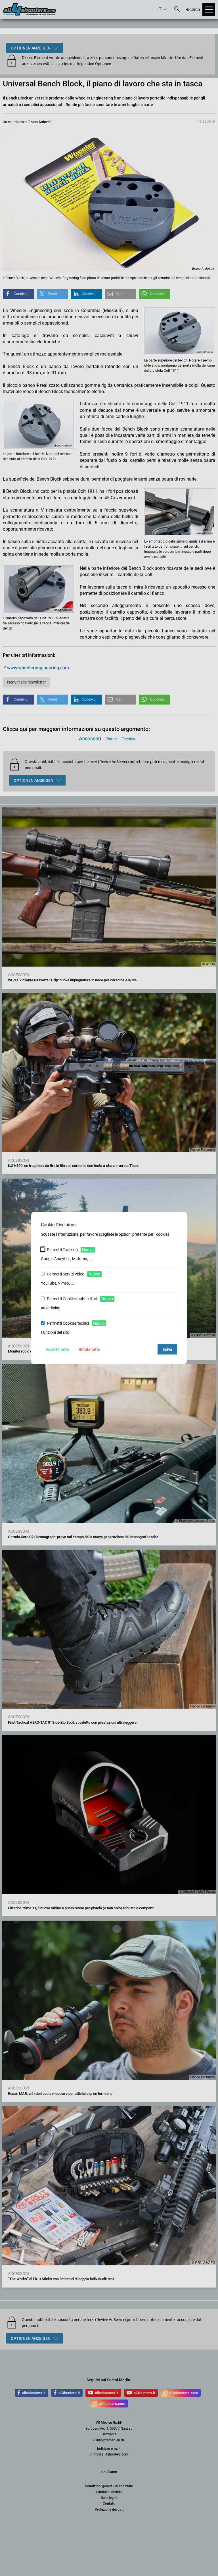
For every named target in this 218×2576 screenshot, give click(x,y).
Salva (167, 1349)
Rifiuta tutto (89, 1349)
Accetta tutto (57, 1349)
